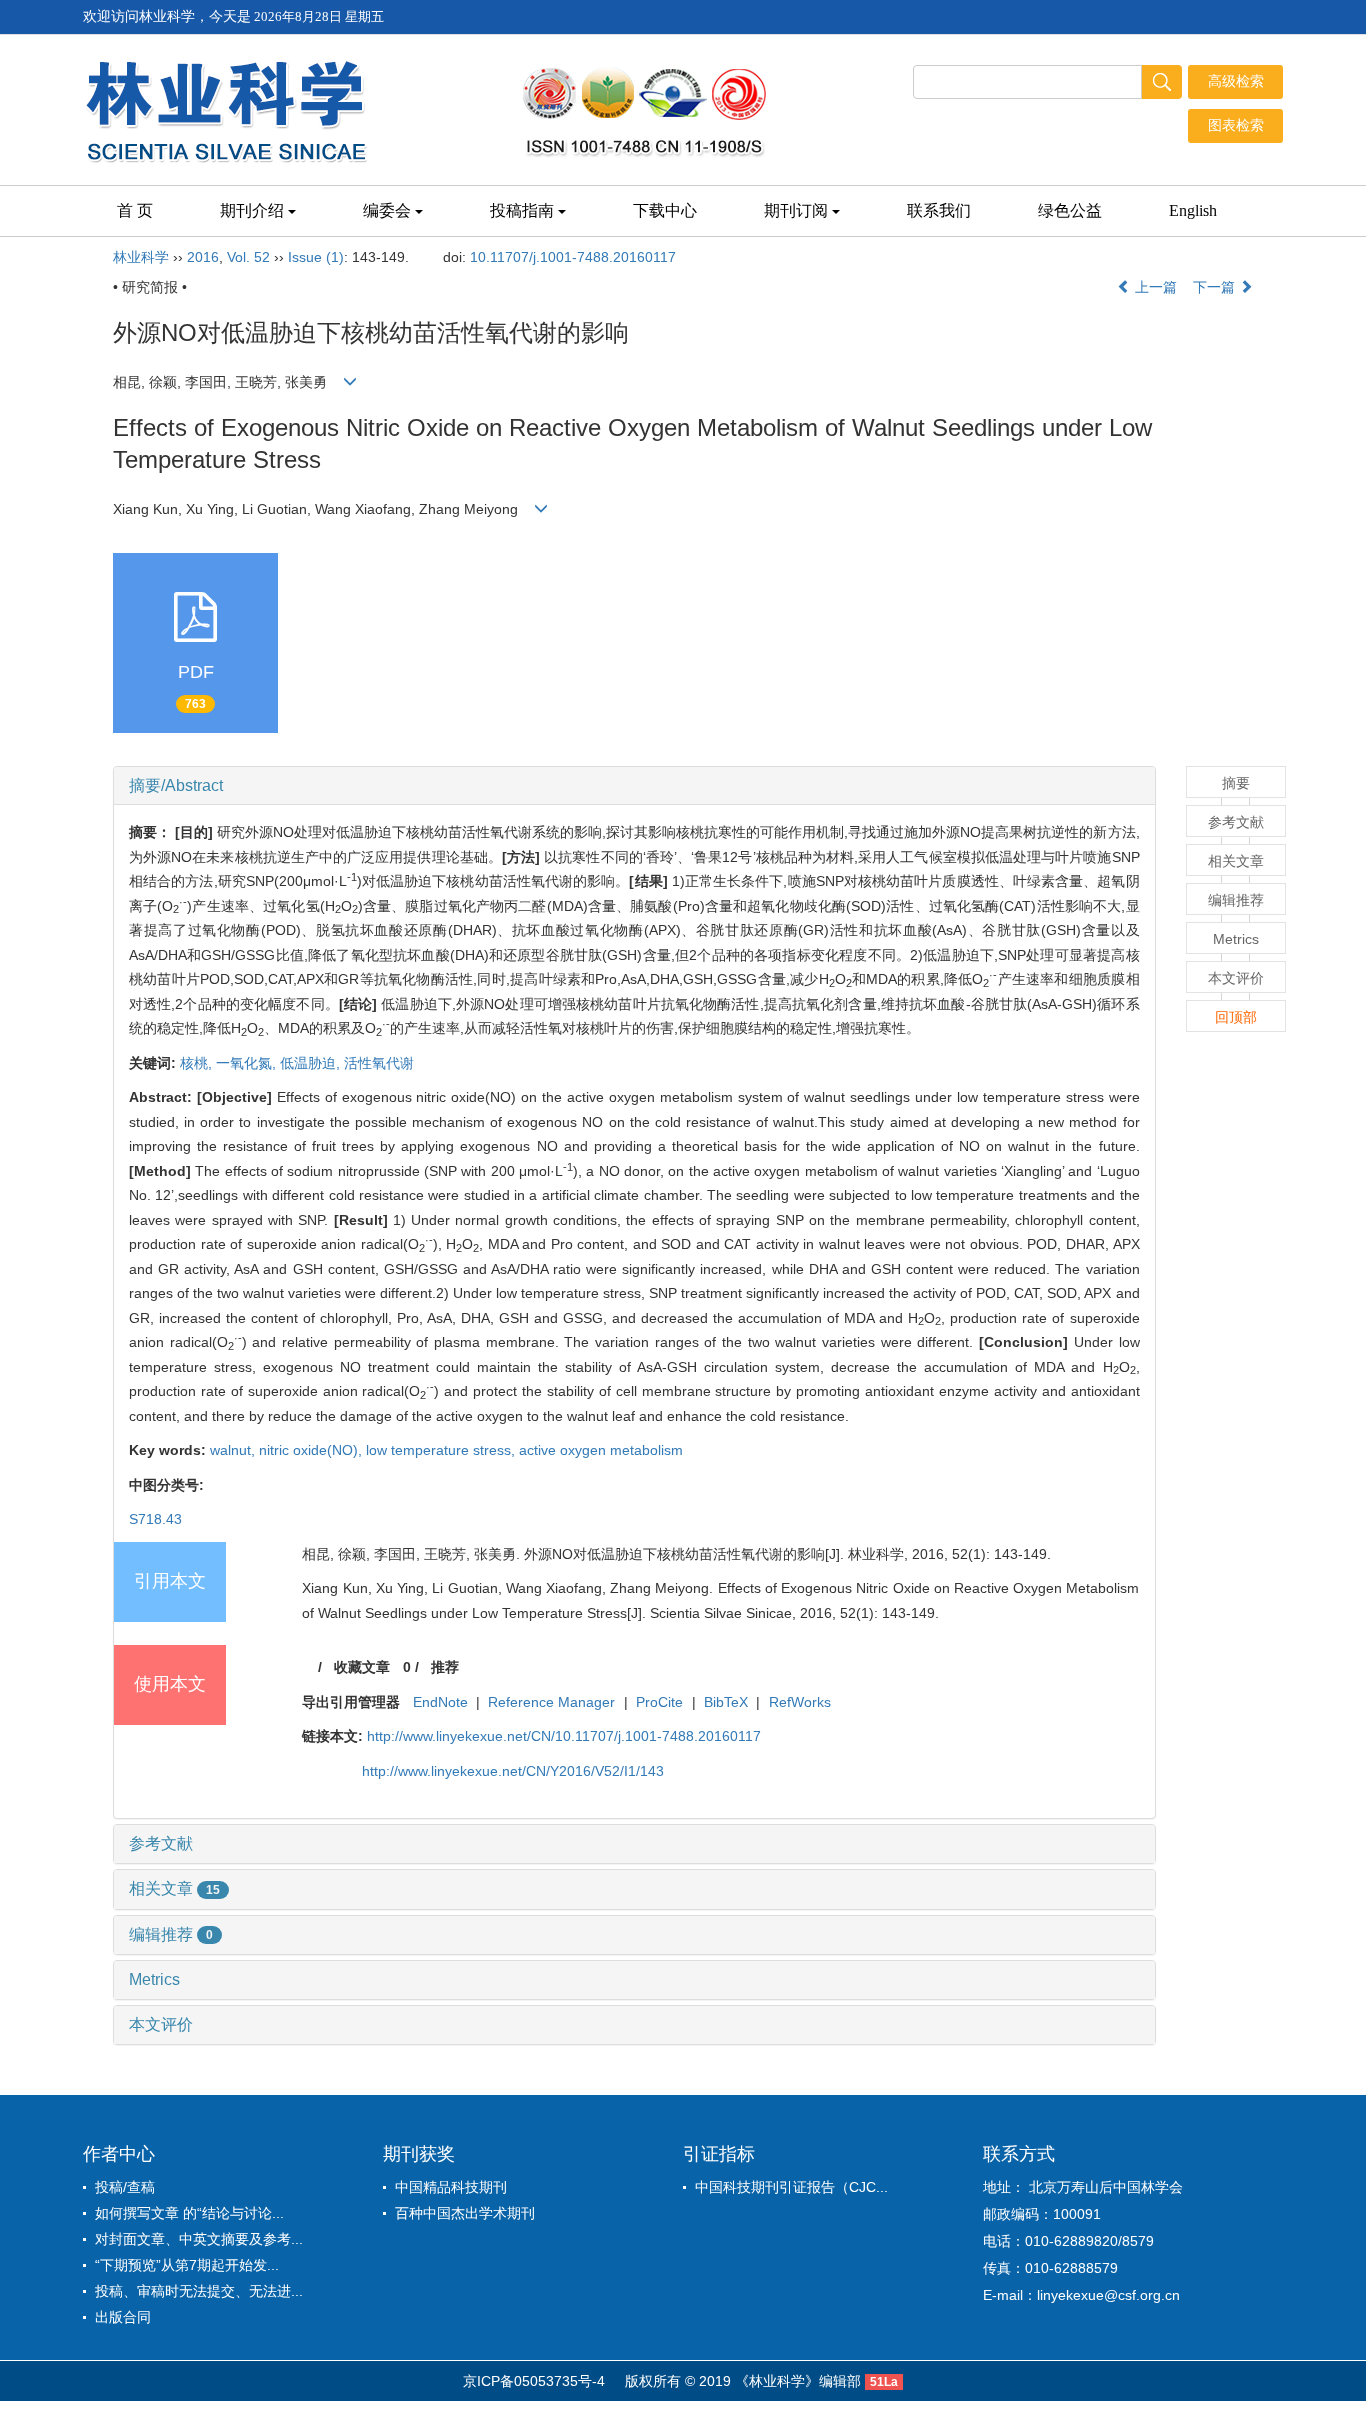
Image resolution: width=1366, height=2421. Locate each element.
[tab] (634, 786)
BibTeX (726, 1702)
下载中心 (665, 210)
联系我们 (939, 210)
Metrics (154, 1979)
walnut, (234, 1450)
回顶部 (1236, 1017)
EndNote (440, 1702)
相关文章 (174, 1888)
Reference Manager (551, 1702)
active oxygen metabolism (601, 1450)
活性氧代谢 (379, 1063)
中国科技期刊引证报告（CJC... (791, 2187)
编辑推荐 (171, 1934)
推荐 (445, 1667)
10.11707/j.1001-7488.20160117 (573, 257)
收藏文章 (362, 1667)
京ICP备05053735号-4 (534, 2381)
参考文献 (161, 1843)
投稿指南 (522, 210)
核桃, (198, 1063)
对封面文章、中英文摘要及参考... (199, 2239)
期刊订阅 (796, 210)
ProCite (659, 1702)
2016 (203, 257)
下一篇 (1216, 287)
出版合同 (123, 2317)
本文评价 (161, 2024)
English (1193, 210)
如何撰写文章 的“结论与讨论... (189, 2213)
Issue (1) (316, 257)
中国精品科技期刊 (451, 2187)
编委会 (387, 210)
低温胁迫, (312, 1063)
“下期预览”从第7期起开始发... (187, 2265)
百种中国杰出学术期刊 (465, 2213)
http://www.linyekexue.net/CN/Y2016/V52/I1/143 (513, 1771)
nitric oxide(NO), (312, 1450)
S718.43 (155, 1519)
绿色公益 (1070, 210)
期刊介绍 (252, 210)
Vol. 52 (248, 257)
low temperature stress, (442, 1450)
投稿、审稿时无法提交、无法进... (199, 2291)
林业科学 (141, 257)
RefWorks (800, 1702)
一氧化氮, (248, 1063)
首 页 (135, 210)
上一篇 (1154, 287)
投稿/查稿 (125, 2187)
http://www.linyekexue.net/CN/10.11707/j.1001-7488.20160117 (564, 1736)
